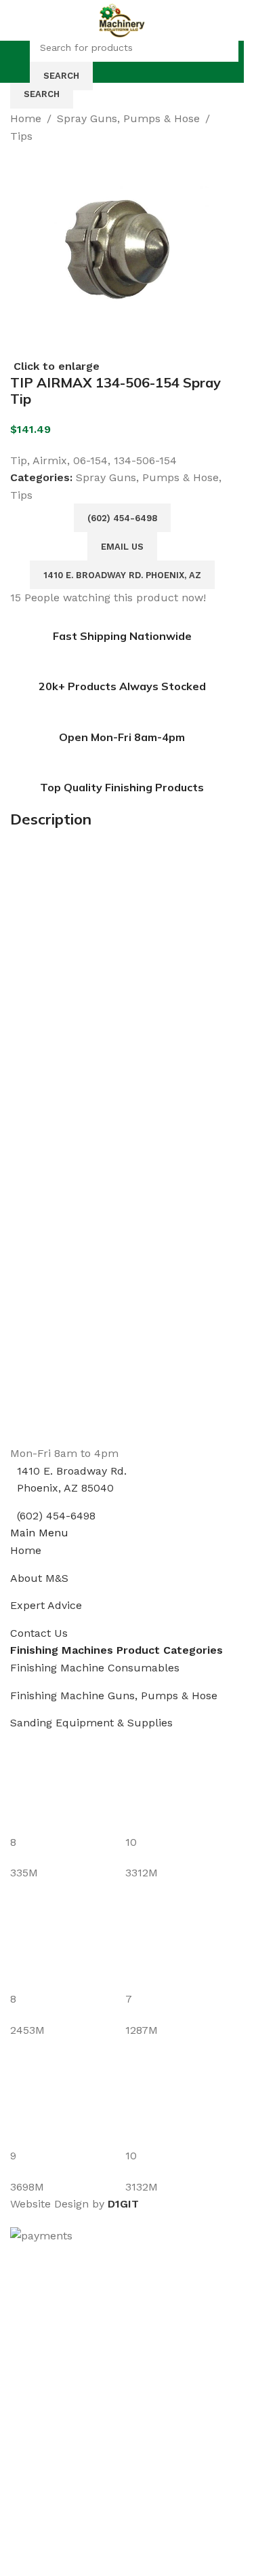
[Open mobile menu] (18, 62)
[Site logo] (122, 19)
